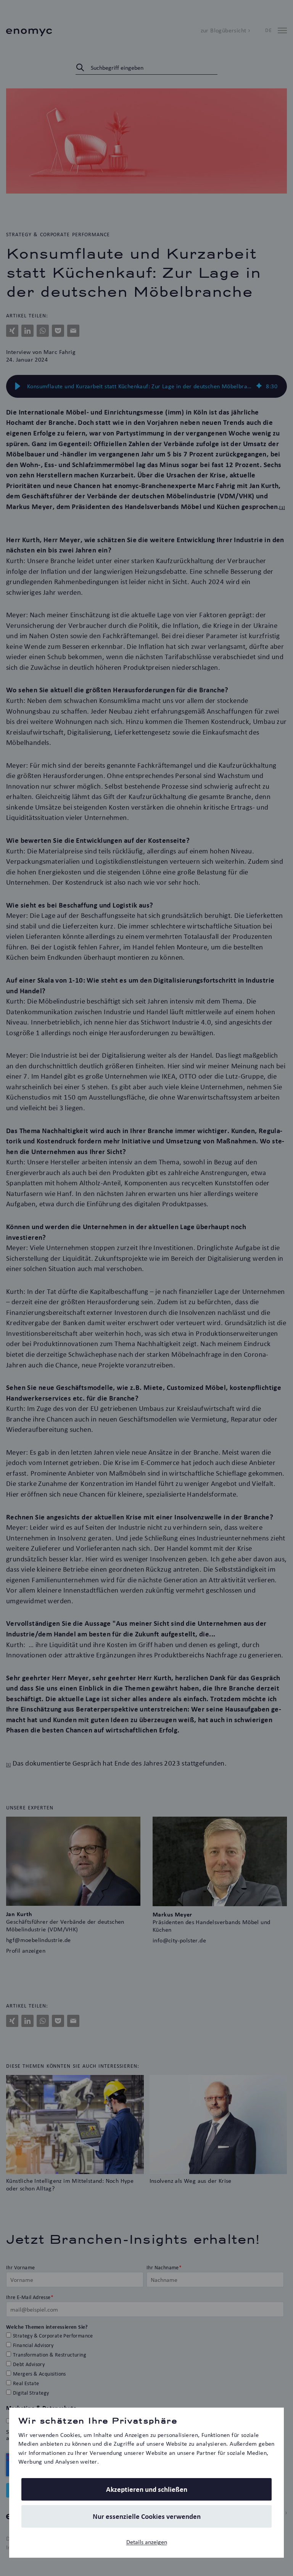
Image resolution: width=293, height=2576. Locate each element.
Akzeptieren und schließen (147, 2489)
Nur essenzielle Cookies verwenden (147, 2516)
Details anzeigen (147, 2542)
